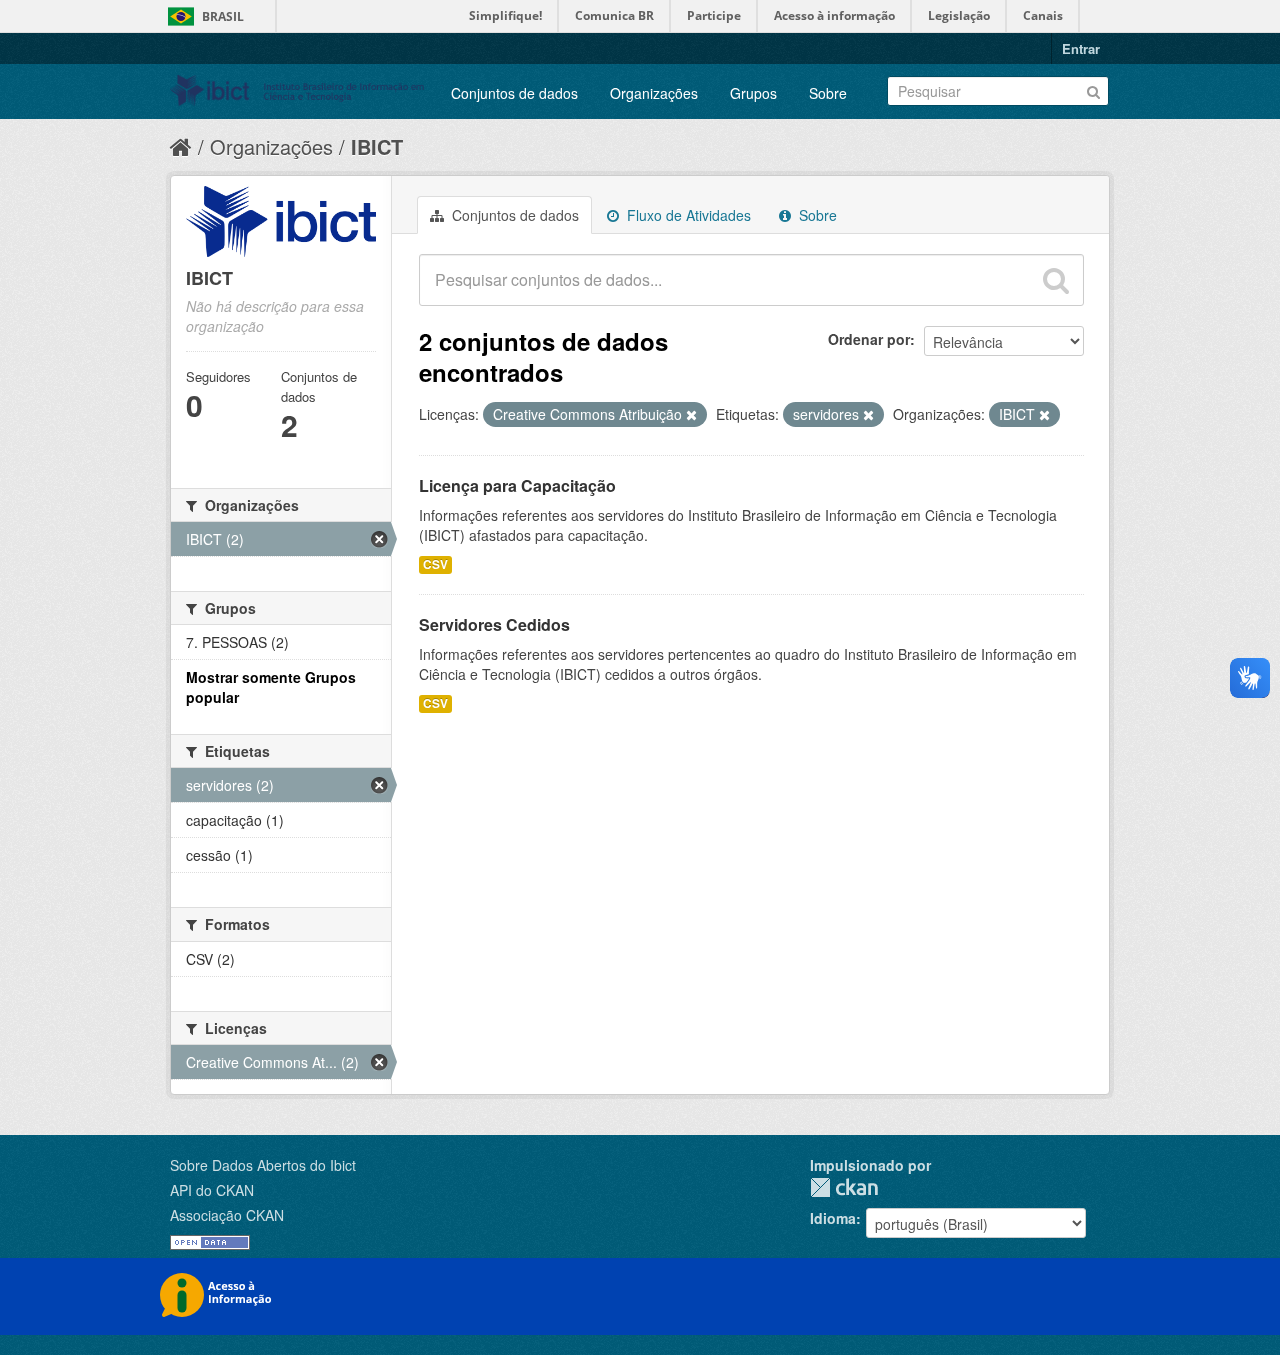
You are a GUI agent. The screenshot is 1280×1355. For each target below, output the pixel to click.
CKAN (844, 1187)
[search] (1056, 280)
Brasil (223, 16)
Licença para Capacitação (517, 485)
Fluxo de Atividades (687, 215)
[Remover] (691, 415)
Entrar (1081, 48)
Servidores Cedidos (494, 624)
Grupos (753, 93)
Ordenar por (869, 339)
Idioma (833, 1218)
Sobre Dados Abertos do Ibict (263, 1165)
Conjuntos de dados (514, 93)
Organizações (654, 93)
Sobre (828, 93)
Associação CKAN (227, 1215)
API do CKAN (212, 1190)
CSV (435, 564)
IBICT (377, 146)
